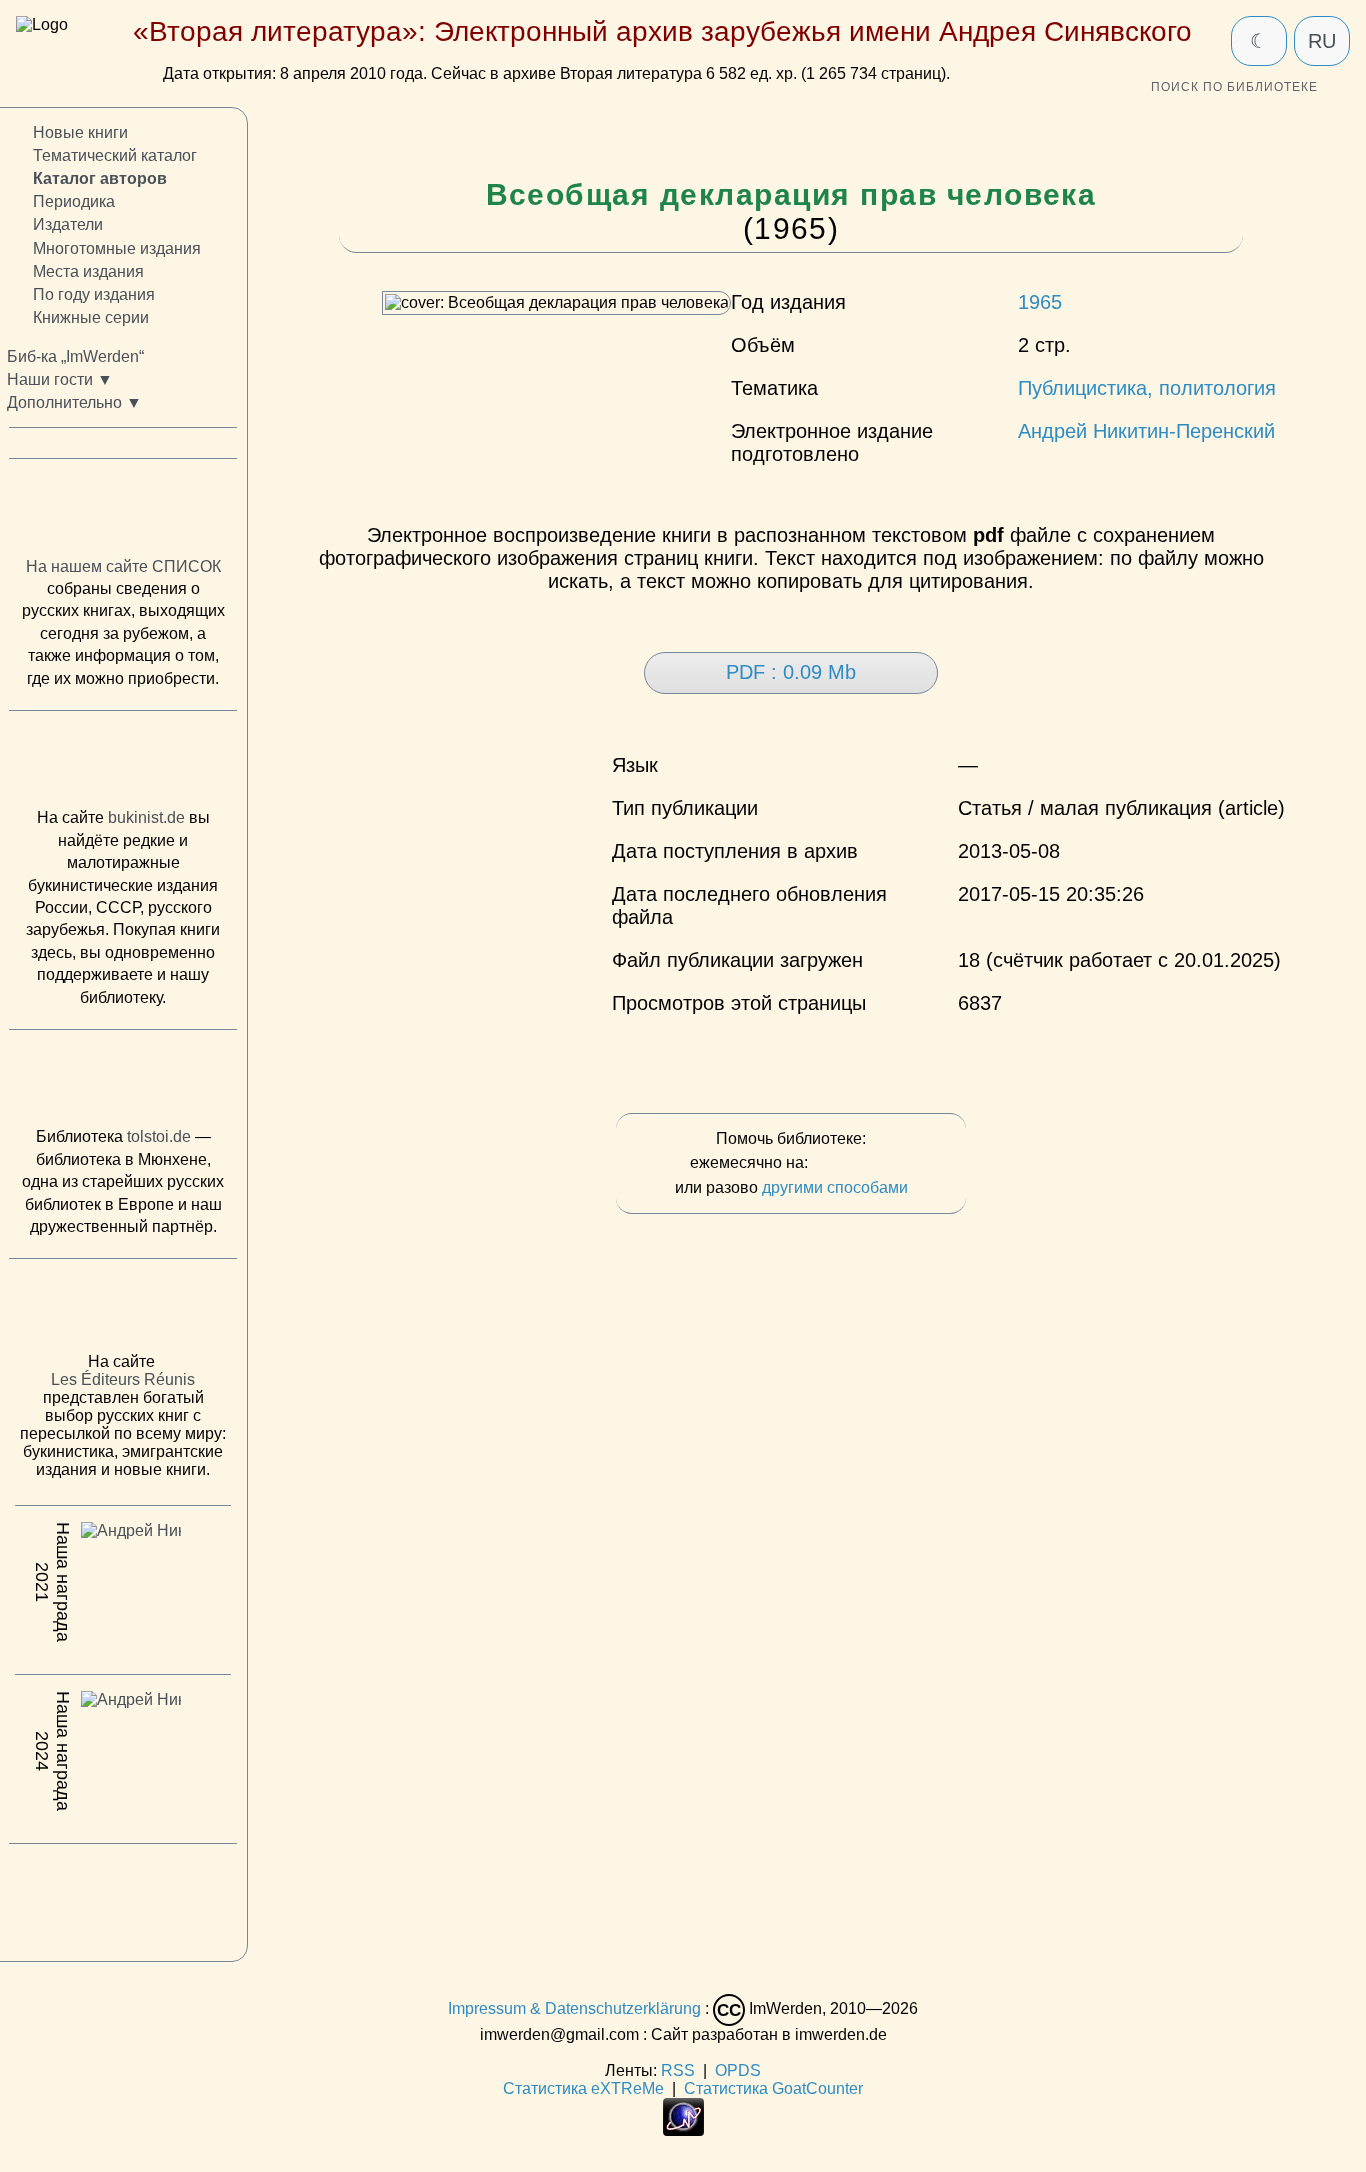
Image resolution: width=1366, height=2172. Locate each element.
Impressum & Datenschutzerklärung (574, 2008)
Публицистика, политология (1147, 388)
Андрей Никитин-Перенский (1146, 431)
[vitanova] (123, 1898)
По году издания (94, 294)
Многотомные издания (117, 248)
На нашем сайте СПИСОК (123, 566)
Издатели (68, 225)
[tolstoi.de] (123, 1083)
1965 (1040, 302)
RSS (678, 2070)
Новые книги (80, 132)
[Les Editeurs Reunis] (123, 1312)
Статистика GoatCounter (773, 2088)
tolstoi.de (159, 1137)
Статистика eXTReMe (583, 2088)
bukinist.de (146, 818)
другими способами (835, 1187)
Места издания (88, 271)
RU (1322, 41)
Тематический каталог (115, 156)
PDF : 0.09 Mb (791, 672)
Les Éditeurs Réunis (123, 1380)
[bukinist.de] (123, 765)
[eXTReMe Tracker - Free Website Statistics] (683, 2130)
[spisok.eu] (123, 513)
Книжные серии (91, 317)
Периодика (74, 202)
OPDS (738, 2070)
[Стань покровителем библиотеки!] (852, 1163)
